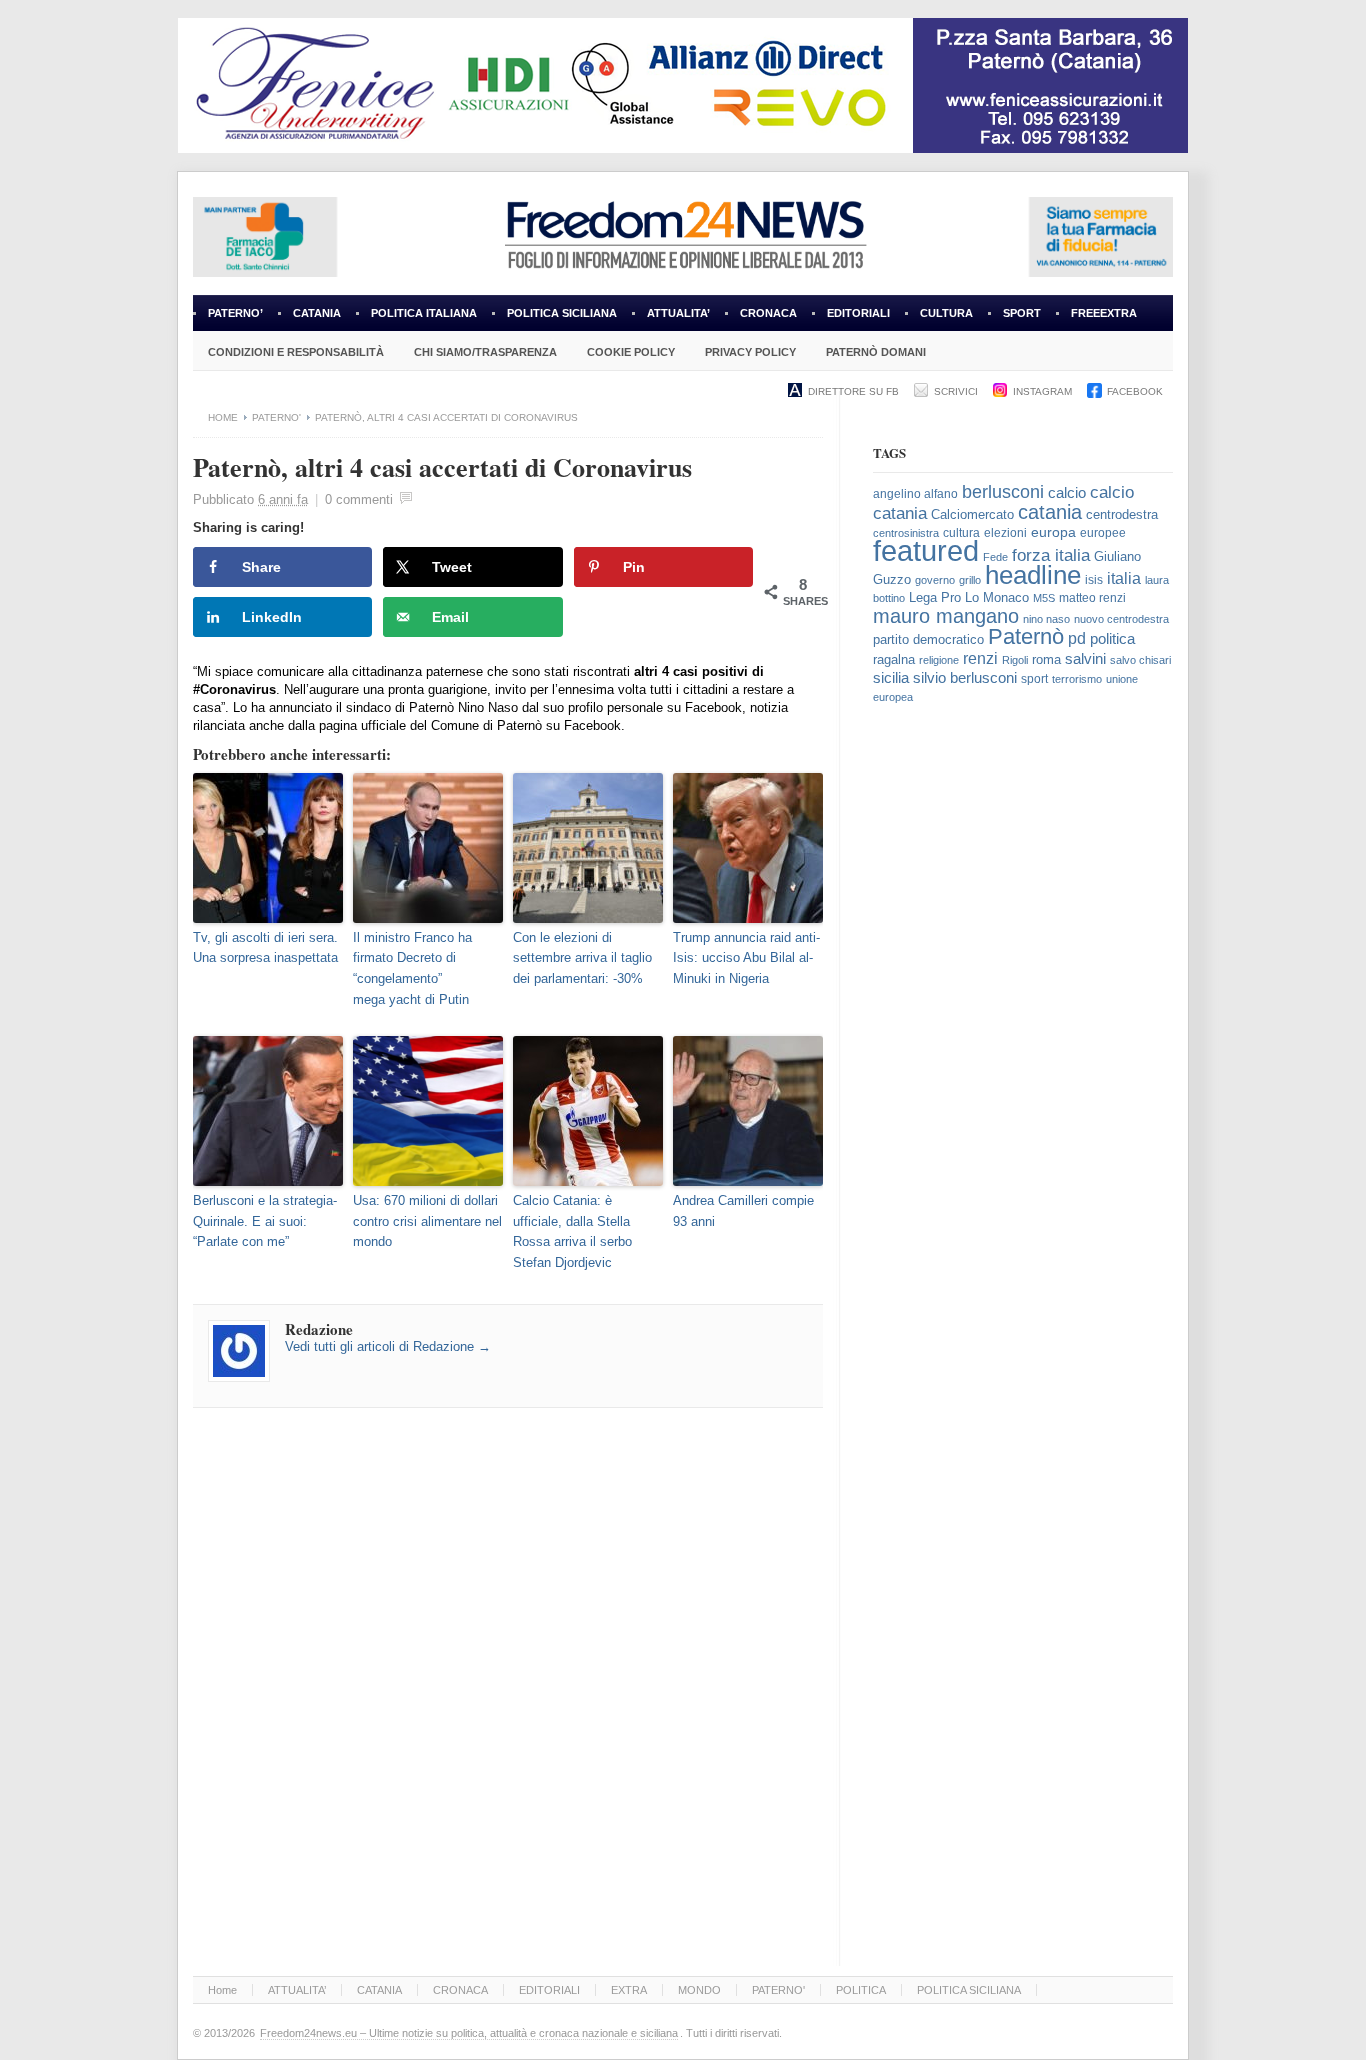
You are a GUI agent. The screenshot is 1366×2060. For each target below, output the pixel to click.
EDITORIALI (851, 319)
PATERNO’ (235, 313)
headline (1033, 575)
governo (935, 580)
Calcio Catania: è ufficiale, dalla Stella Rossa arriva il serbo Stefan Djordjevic (572, 1231)
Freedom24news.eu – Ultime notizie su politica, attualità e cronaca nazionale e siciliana (469, 2033)
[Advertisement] (1023, 1053)
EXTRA (629, 1990)
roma (1046, 659)
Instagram (1042, 391)
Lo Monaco (997, 597)
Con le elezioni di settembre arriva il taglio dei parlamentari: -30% (582, 958)
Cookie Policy (631, 352)
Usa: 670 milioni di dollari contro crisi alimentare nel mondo (427, 1221)
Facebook (1135, 391)
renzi (980, 658)
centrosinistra (906, 533)
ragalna (894, 659)
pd (1077, 638)
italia (1124, 578)
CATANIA (317, 313)
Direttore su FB (853, 391)
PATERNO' (276, 417)
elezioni (1005, 533)
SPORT (1022, 313)
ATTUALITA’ (678, 313)
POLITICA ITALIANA (424, 313)
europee (1103, 533)
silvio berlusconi (965, 678)
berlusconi (1003, 492)
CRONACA (768, 313)
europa (1053, 532)
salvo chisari (1140, 660)
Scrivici (956, 391)
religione (939, 660)
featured (926, 550)
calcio (1067, 493)
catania (1050, 512)
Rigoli (1015, 660)
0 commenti (359, 499)
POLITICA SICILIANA (562, 313)
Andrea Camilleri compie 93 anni (743, 1211)
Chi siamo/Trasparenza (485, 352)
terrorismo (1077, 679)
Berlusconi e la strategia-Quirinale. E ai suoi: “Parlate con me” (265, 1221)
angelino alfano (915, 494)
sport (1034, 679)
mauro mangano (946, 616)
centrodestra (1122, 514)
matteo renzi (1092, 598)
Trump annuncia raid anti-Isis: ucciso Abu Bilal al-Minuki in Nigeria (746, 958)
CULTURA (946, 313)
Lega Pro (935, 598)
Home (223, 417)
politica (1112, 639)
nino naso (1046, 619)
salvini (1085, 659)
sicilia (891, 677)
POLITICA (861, 1990)
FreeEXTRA (1104, 313)
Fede (995, 557)
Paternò (1026, 636)
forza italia (1051, 555)
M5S (1044, 598)
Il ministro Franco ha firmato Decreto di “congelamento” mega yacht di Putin (412, 968)
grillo (970, 580)
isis (1094, 580)
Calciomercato (972, 514)
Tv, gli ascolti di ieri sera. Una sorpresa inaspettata (265, 948)
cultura (961, 533)
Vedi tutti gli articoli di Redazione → (388, 1346)
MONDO (699, 1990)
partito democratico (928, 639)
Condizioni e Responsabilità (296, 352)
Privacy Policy (750, 352)
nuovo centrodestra (1121, 619)
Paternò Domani (876, 352)
